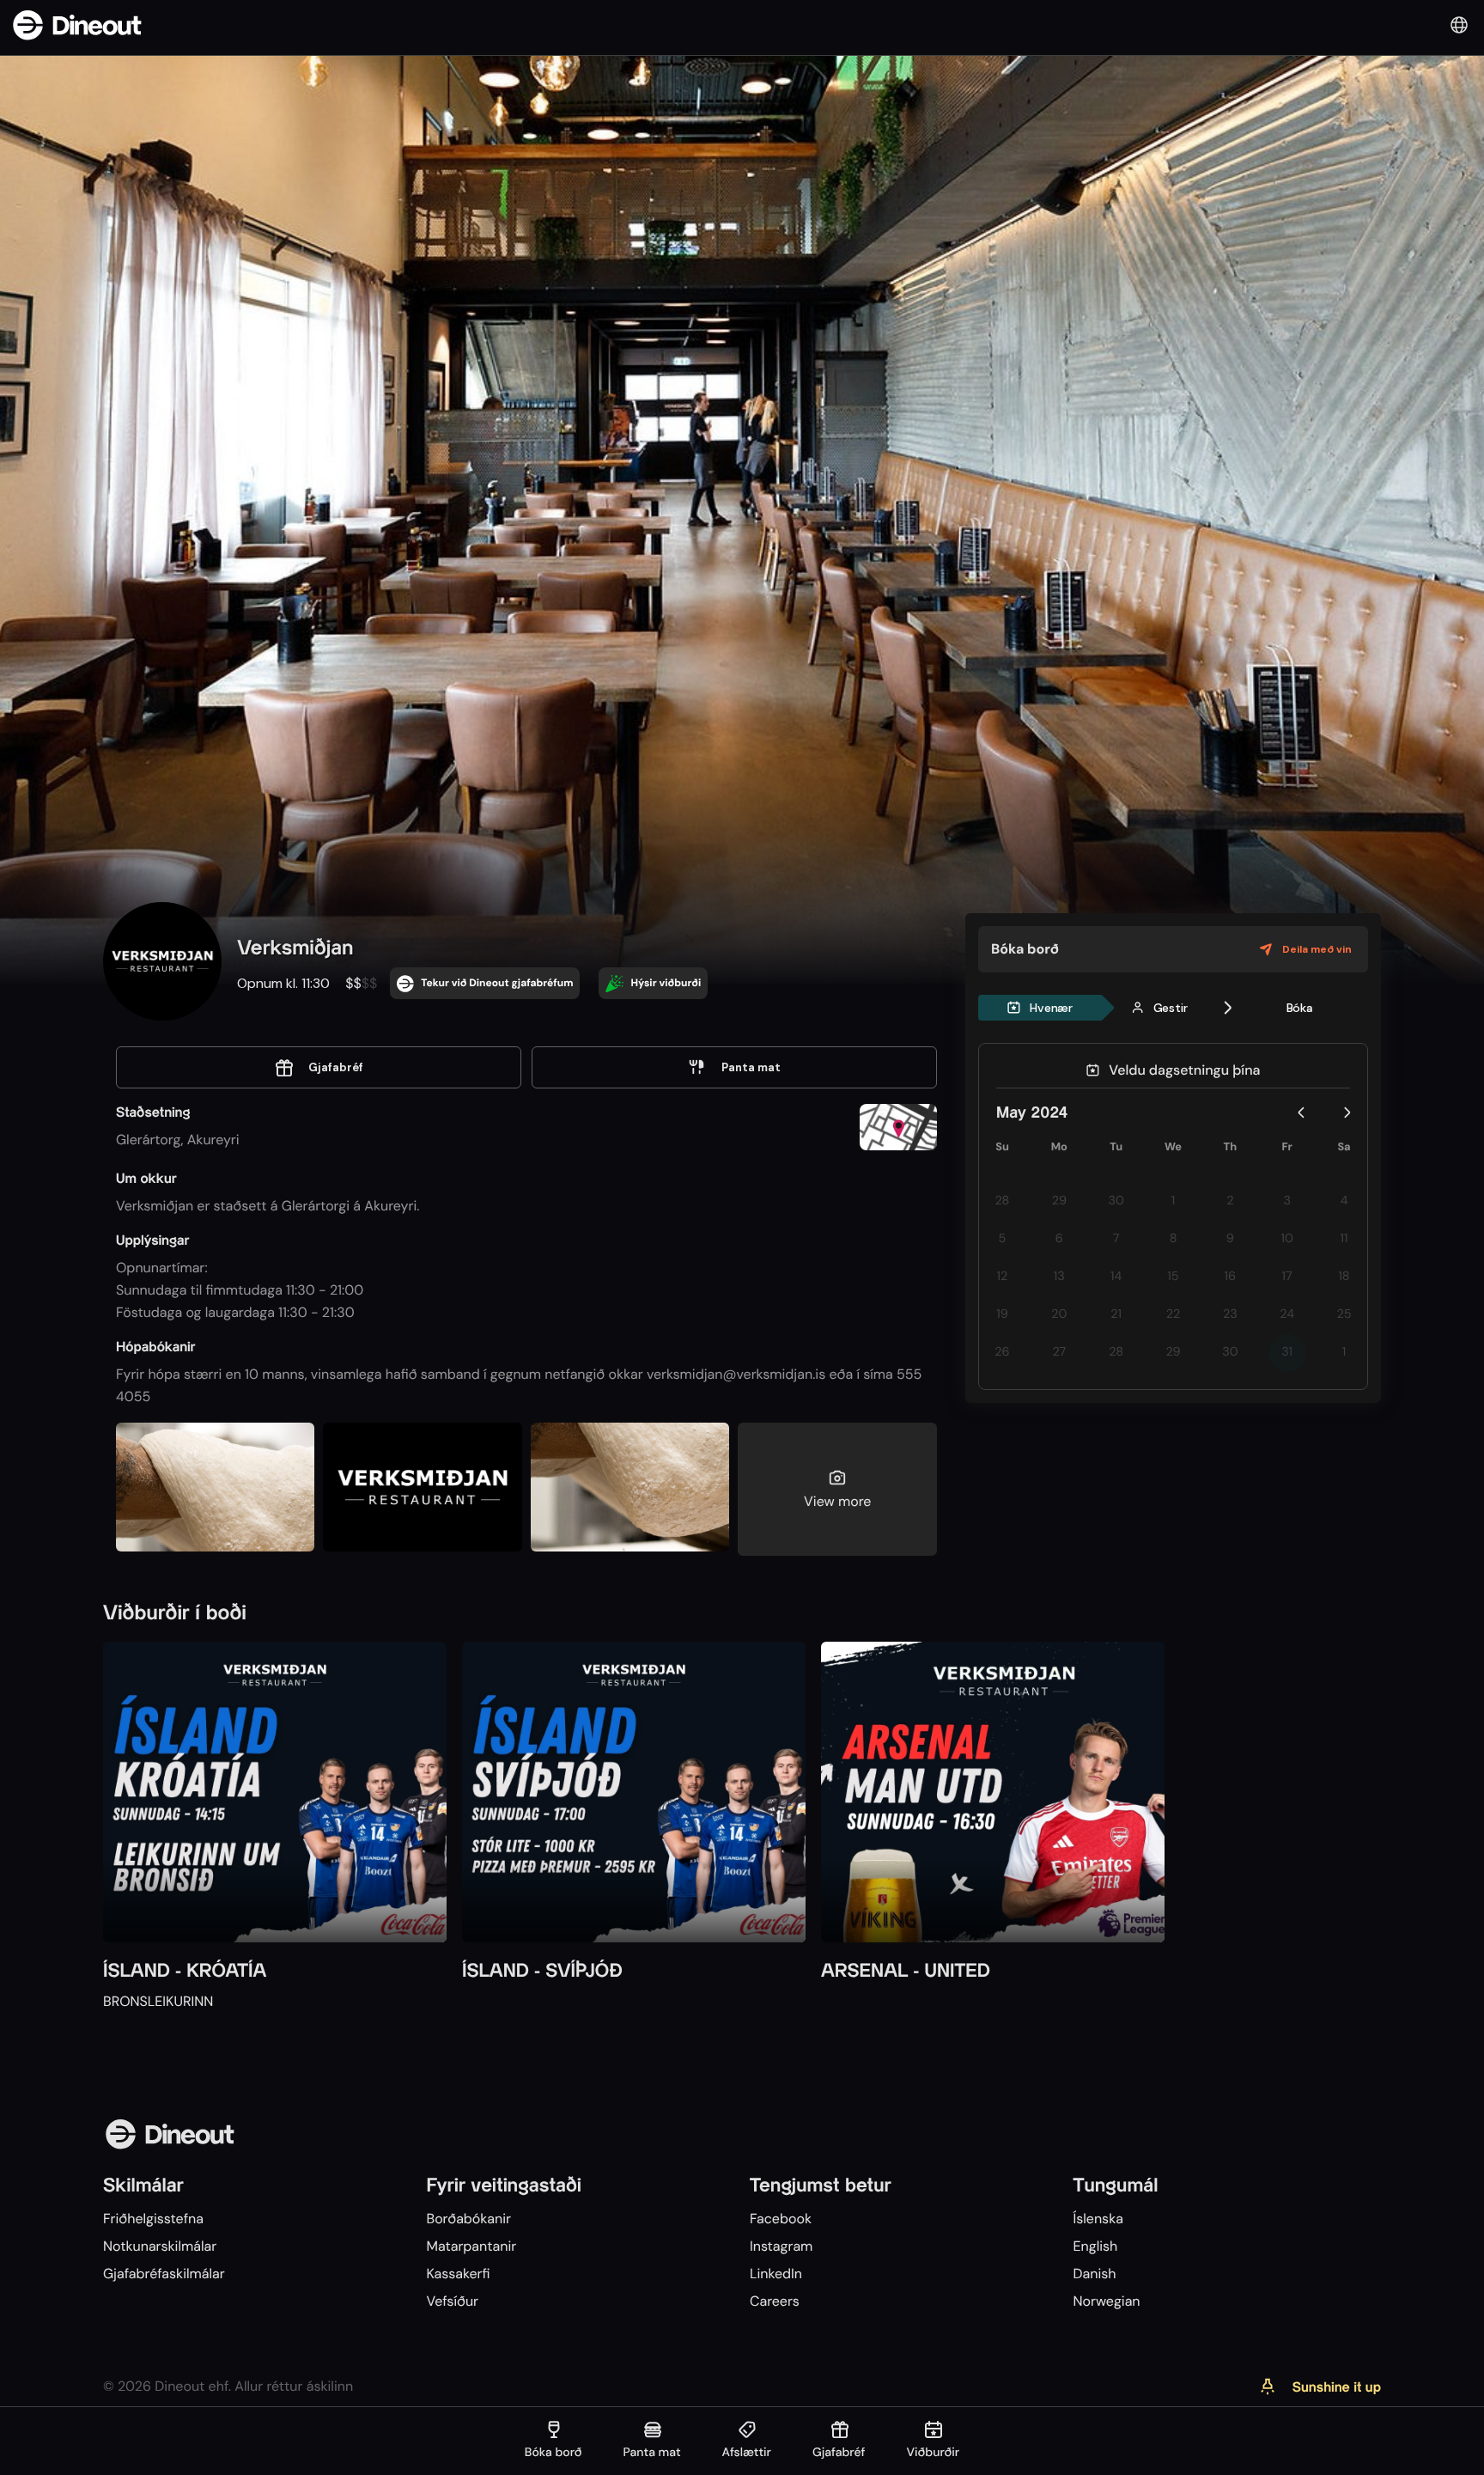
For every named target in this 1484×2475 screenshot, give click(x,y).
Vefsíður (452, 2301)
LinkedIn (776, 2274)
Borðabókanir (468, 2219)
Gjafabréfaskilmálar (164, 2274)
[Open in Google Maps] (898, 1129)
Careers (775, 2301)
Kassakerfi (458, 2274)
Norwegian (1106, 2301)
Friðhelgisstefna (153, 2219)
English (1095, 2246)
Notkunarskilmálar (160, 2246)
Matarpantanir (471, 2246)
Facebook (781, 2219)
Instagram (781, 2246)
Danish (1094, 2274)
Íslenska (1098, 2219)
